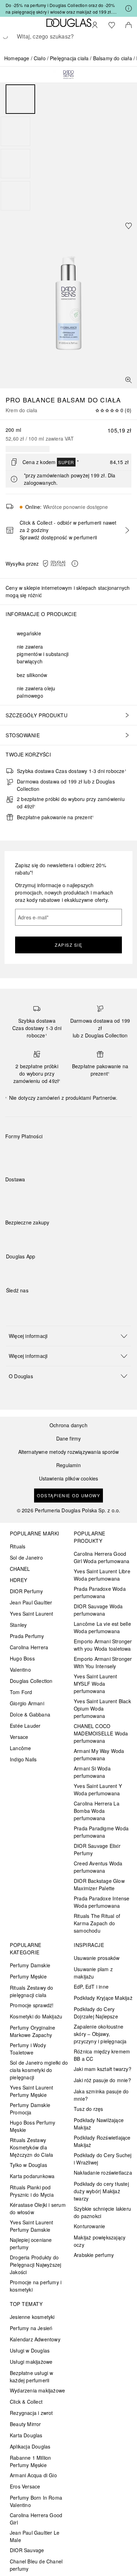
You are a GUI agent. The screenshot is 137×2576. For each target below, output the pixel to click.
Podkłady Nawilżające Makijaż (99, 2124)
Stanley (18, 1625)
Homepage (17, 58)
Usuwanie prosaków (97, 1958)
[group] (68, 147)
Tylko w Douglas (28, 2165)
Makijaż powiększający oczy (100, 2241)
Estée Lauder (25, 1726)
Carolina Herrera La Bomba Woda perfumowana (97, 1811)
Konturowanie (89, 2226)
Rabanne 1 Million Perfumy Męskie (30, 2461)
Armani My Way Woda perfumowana (99, 1755)
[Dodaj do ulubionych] (129, 226)
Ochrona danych (68, 1425)
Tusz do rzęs (88, 2109)
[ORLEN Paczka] (67, 1196)
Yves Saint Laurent (32, 1614)
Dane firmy (69, 1439)
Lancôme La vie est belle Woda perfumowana (102, 1627)
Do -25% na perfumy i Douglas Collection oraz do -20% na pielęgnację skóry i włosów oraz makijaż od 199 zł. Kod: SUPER (60, 9)
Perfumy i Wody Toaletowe (28, 2049)
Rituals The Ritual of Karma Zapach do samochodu (97, 1923)
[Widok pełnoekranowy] (129, 380)
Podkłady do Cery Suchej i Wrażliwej (103, 2159)
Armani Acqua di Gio (33, 2475)
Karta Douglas (26, 2435)
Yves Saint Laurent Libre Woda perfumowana (102, 1575)
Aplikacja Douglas (30, 2446)
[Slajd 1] (20, 99)
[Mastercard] (42, 1153)
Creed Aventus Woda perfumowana (98, 1867)
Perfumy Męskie (28, 1976)
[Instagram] (24, 1305)
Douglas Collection (31, 1681)
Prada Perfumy (27, 1636)
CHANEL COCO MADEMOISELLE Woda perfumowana (101, 1733)
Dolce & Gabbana (30, 1714)
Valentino (20, 1670)
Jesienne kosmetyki (32, 2317)
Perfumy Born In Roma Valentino (36, 2501)
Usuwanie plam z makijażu (93, 1973)
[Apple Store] (60, 1271)
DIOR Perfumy (26, 1591)
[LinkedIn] (60, 1305)
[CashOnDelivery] (117, 1153)
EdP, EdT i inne (91, 1987)
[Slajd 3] (15, 164)
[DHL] (17, 1196)
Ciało (40, 58)
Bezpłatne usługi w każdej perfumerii (32, 2377)
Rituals (18, 1546)
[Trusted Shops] (27, 1230)
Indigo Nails (23, 1759)
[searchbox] (68, 36)
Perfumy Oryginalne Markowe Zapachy (33, 2031)
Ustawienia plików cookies (69, 1479)
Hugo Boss (22, 1658)
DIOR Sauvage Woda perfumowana (98, 1610)
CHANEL (20, 1569)
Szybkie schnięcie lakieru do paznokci (102, 2212)
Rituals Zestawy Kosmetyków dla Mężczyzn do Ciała (31, 2147)
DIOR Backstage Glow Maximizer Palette (99, 1884)
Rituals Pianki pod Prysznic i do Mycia (32, 2191)
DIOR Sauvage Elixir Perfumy (97, 1849)
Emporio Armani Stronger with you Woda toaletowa (103, 1645)
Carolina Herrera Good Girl (36, 2519)
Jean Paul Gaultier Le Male (35, 2536)
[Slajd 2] (15, 131)
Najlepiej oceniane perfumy (31, 2243)
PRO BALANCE (30, 400)
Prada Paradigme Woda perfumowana (101, 1832)
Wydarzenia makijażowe (37, 2390)
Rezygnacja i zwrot (31, 2413)
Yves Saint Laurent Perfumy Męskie (32, 2091)
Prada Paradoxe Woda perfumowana (100, 1592)
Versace (19, 1737)
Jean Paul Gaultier (31, 1602)
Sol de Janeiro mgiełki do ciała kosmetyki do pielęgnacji (39, 2070)
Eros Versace (25, 2486)
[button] (62, 564)
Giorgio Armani (27, 1703)
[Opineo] (86, 1230)
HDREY (18, 1580)
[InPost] (42, 1196)
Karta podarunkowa (32, 2176)
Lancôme (20, 1748)
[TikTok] (48, 1305)
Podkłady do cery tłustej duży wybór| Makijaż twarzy (101, 2191)
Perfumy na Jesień (31, 2328)
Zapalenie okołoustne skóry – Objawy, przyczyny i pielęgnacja (100, 2034)
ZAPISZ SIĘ (68, 945)
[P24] (92, 1153)
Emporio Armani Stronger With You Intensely (103, 1662)
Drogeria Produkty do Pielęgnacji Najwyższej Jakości (35, 2265)
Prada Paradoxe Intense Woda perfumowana (102, 1902)
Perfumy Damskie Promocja (30, 2109)
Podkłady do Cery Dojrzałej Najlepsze (96, 2013)
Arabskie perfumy (94, 2255)
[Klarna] (17, 1153)
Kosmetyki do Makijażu (36, 2016)
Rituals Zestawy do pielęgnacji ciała (32, 1991)
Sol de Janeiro (26, 1558)
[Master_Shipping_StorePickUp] (92, 1196)
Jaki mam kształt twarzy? (103, 2069)
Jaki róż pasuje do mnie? (102, 2080)
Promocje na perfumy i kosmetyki (36, 2286)
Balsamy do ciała (113, 58)
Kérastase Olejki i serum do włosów (38, 2208)
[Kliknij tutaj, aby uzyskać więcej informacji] (129, 8)
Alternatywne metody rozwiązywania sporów (69, 1452)
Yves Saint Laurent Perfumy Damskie (32, 2226)
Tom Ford (21, 1692)
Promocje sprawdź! (32, 2005)
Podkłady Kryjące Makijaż (103, 1998)
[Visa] (67, 1153)
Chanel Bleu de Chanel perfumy (36, 2565)
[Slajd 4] (15, 196)
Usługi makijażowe (31, 2362)
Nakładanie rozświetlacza (103, 2173)
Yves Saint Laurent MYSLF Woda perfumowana (96, 1684)
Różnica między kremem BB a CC (102, 2055)
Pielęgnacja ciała (69, 58)
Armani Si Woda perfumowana (92, 1772)
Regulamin (68, 1465)
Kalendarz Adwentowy (35, 2339)
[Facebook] (11, 1305)
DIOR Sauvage (27, 2550)
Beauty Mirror (25, 2424)
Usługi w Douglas (30, 2350)
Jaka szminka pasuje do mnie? (101, 2095)
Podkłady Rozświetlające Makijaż (102, 2141)
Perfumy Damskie (30, 1965)
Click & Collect (26, 2402)
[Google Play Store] (24, 1271)
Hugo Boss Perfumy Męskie (32, 2126)
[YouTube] (36, 1305)
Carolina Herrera (29, 1647)
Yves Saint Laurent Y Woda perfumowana (98, 1790)
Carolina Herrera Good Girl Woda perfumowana (102, 1557)
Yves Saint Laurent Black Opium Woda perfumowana (102, 1708)
